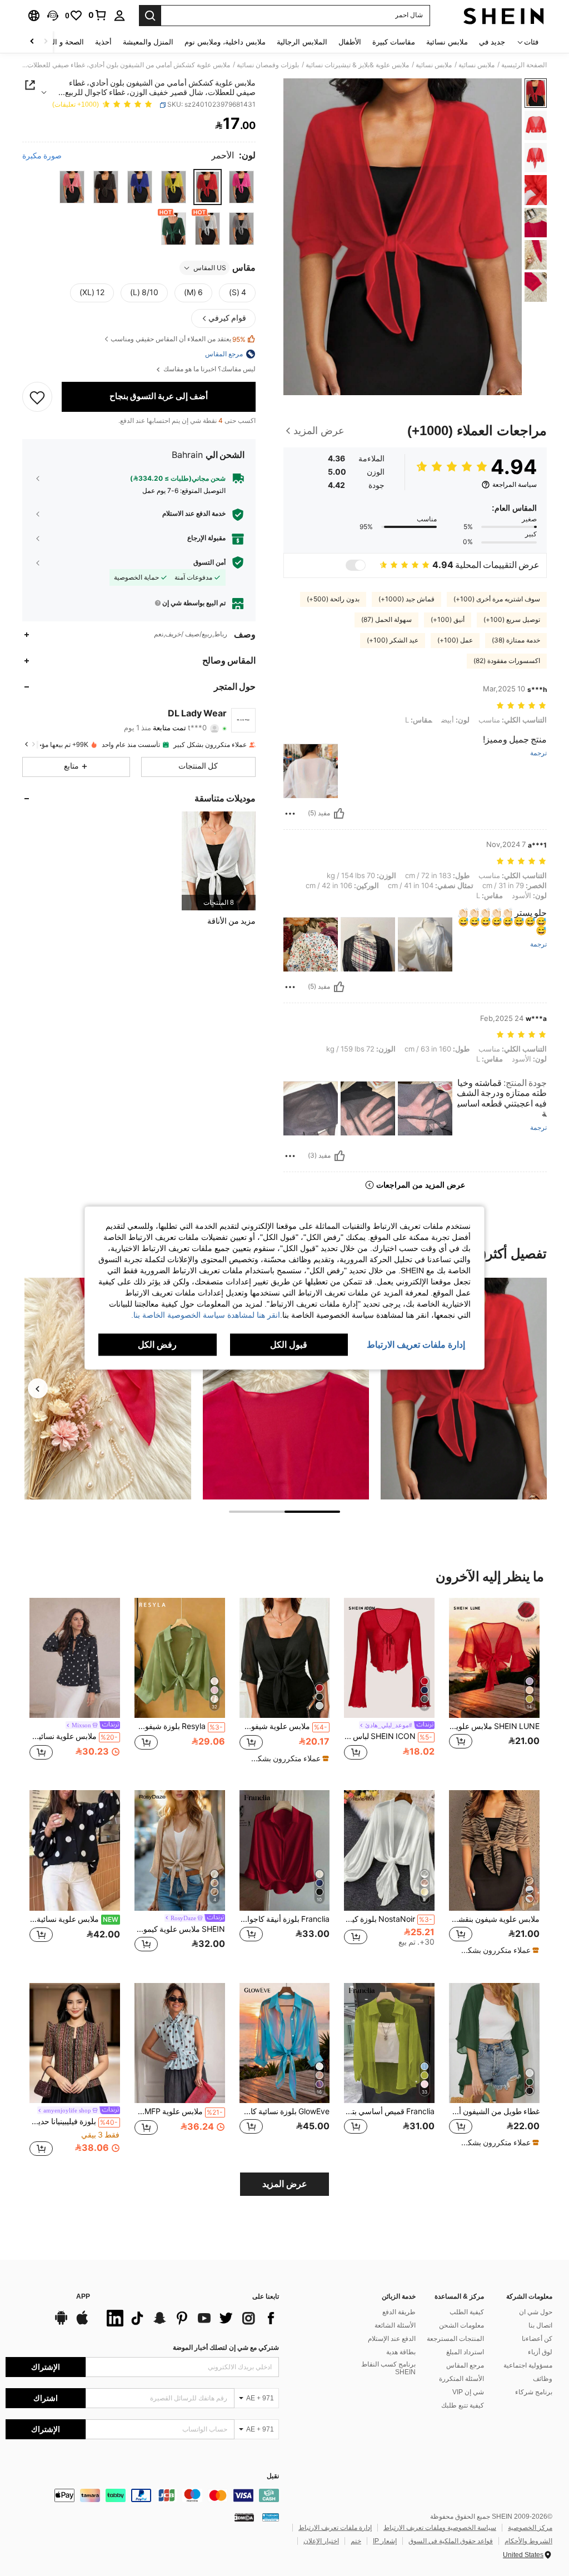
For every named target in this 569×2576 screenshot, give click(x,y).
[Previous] (38, 1388)
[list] (190, 2318)
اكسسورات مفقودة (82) (507, 661)
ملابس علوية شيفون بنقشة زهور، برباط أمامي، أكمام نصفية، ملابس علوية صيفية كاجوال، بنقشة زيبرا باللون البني (494, 1919)
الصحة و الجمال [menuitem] (60, 42)
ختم (356, 2541)
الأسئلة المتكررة (461, 2379)
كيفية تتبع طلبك (463, 2405)
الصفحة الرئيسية (524, 65)
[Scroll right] (32, 42)
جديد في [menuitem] (492, 42)
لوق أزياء (540, 2352)
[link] (98, 15)
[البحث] (150, 16)
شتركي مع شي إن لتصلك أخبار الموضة (226, 2348)
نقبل (273, 2476)
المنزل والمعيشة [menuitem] (148, 42)
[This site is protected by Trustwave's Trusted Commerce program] (271, 2517)
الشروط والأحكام (528, 2541)
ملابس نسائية (476, 65)
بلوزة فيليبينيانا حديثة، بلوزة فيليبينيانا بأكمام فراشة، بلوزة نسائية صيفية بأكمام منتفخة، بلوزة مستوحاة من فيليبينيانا (74, 2121)
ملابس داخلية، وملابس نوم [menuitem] (225, 42)
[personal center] (119, 16)
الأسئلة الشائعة (395, 2325)
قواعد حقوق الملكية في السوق (451, 2541)
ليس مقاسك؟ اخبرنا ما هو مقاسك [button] (209, 369)
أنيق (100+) (448, 620)
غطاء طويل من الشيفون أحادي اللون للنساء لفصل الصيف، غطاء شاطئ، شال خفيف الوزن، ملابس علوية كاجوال (494, 2111)
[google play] (61, 2323)
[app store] (82, 2323)
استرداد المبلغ (465, 2352)
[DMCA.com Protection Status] (244, 2517)
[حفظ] (37, 397)
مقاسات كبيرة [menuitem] (394, 42)
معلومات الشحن (461, 2325)
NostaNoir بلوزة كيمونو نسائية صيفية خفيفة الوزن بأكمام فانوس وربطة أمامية (388, 1919)
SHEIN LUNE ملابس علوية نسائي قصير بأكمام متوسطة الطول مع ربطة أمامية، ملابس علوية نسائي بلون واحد (494, 1726)
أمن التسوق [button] (209, 562)
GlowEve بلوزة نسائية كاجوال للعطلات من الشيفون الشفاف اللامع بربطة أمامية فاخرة (285, 2111)
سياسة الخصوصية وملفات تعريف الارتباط (440, 2528)
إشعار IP (385, 2541)
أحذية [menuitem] (103, 42)
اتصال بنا (540, 2325)
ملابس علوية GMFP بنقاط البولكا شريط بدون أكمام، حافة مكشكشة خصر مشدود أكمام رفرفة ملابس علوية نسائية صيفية (179, 2111)
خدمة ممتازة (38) (516, 640)
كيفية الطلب (467, 2312)
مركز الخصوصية (530, 2528)
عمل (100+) (455, 640)
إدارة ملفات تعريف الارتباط (335, 2528)
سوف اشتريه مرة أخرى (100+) (497, 599)
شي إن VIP (468, 2392)
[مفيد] (339, 814)
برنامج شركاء (534, 2392)
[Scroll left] (46, 42)
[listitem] (219, 861)
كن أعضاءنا (537, 2339)
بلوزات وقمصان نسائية (268, 65)
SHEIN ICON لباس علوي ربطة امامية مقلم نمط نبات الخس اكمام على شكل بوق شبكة (388, 1736)
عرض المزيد (285, 2184)
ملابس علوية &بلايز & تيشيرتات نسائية (357, 65)
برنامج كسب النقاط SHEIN (388, 2368)
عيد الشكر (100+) (393, 640)
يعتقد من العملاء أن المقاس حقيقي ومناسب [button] (178, 339)
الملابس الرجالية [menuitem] (302, 42)
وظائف (543, 2379)
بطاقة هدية (401, 2352)
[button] (53, 16)
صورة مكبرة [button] (42, 156)
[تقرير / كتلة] (290, 814)
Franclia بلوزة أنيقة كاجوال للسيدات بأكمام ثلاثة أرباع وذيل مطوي (285, 1919)
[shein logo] (504, 16)
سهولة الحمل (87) (386, 620)
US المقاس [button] (210, 268)
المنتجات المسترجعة (455, 2339)
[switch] (356, 565)
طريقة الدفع (399, 2312)
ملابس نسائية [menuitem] (447, 42)
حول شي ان (536, 2312)
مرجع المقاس (465, 2365)
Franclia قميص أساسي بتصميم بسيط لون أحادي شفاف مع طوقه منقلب (389, 2111)
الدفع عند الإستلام (392, 2339)
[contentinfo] (142, 2495)
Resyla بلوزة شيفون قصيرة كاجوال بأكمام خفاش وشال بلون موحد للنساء (179, 1726)
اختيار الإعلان (321, 2541)
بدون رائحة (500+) (333, 599)
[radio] (241, 187)
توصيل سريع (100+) (512, 620)
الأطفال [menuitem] (350, 42)
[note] (286, 1758)
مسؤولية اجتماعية (528, 2365)
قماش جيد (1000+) (406, 599)
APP (83, 2297)
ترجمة (538, 753)
